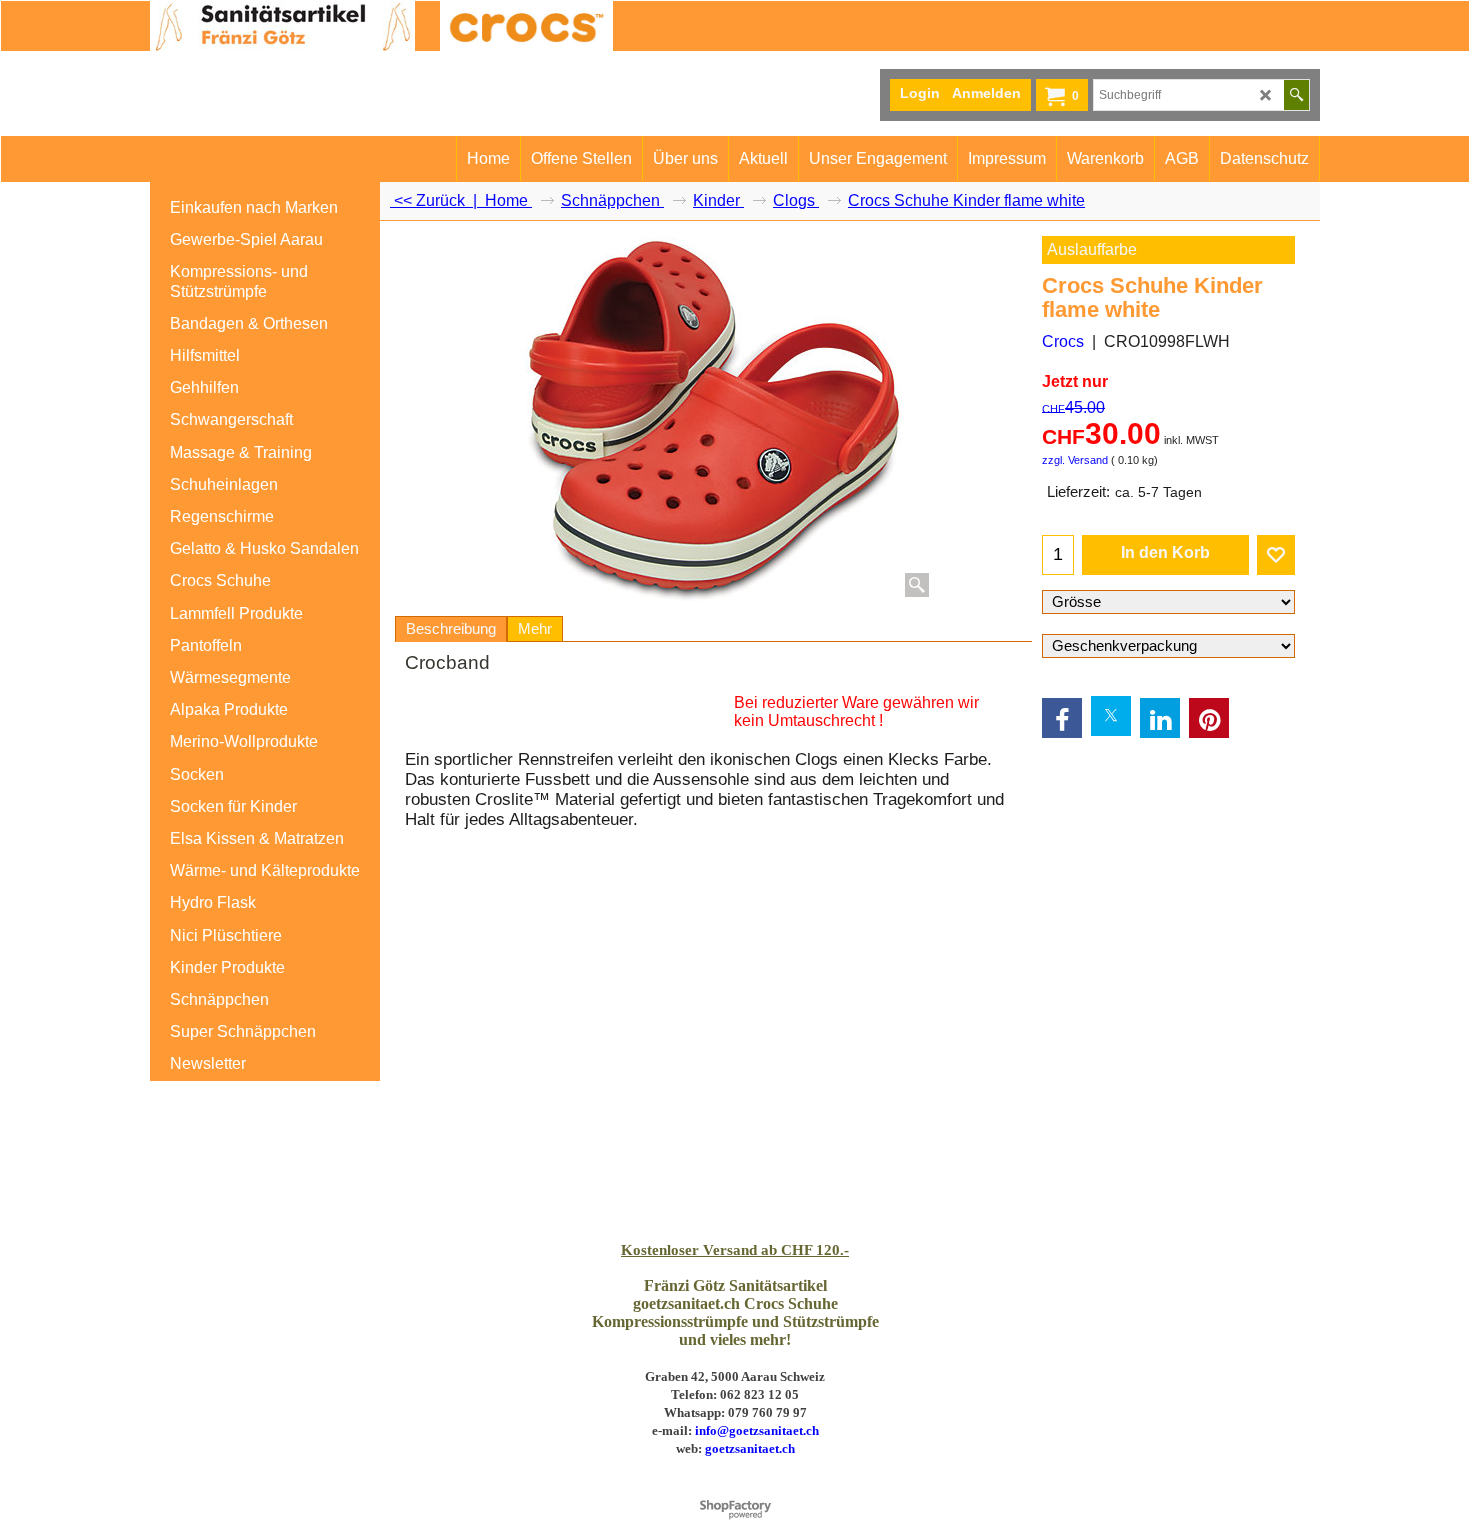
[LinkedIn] (1160, 718)
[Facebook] (1062, 718)
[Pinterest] (1209, 718)
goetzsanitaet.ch (750, 1448)
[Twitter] (1111, 716)
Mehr (535, 629)
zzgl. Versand (1075, 460)
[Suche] (1296, 95)
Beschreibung (451, 629)
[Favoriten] (1276, 555)
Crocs (1063, 341)
